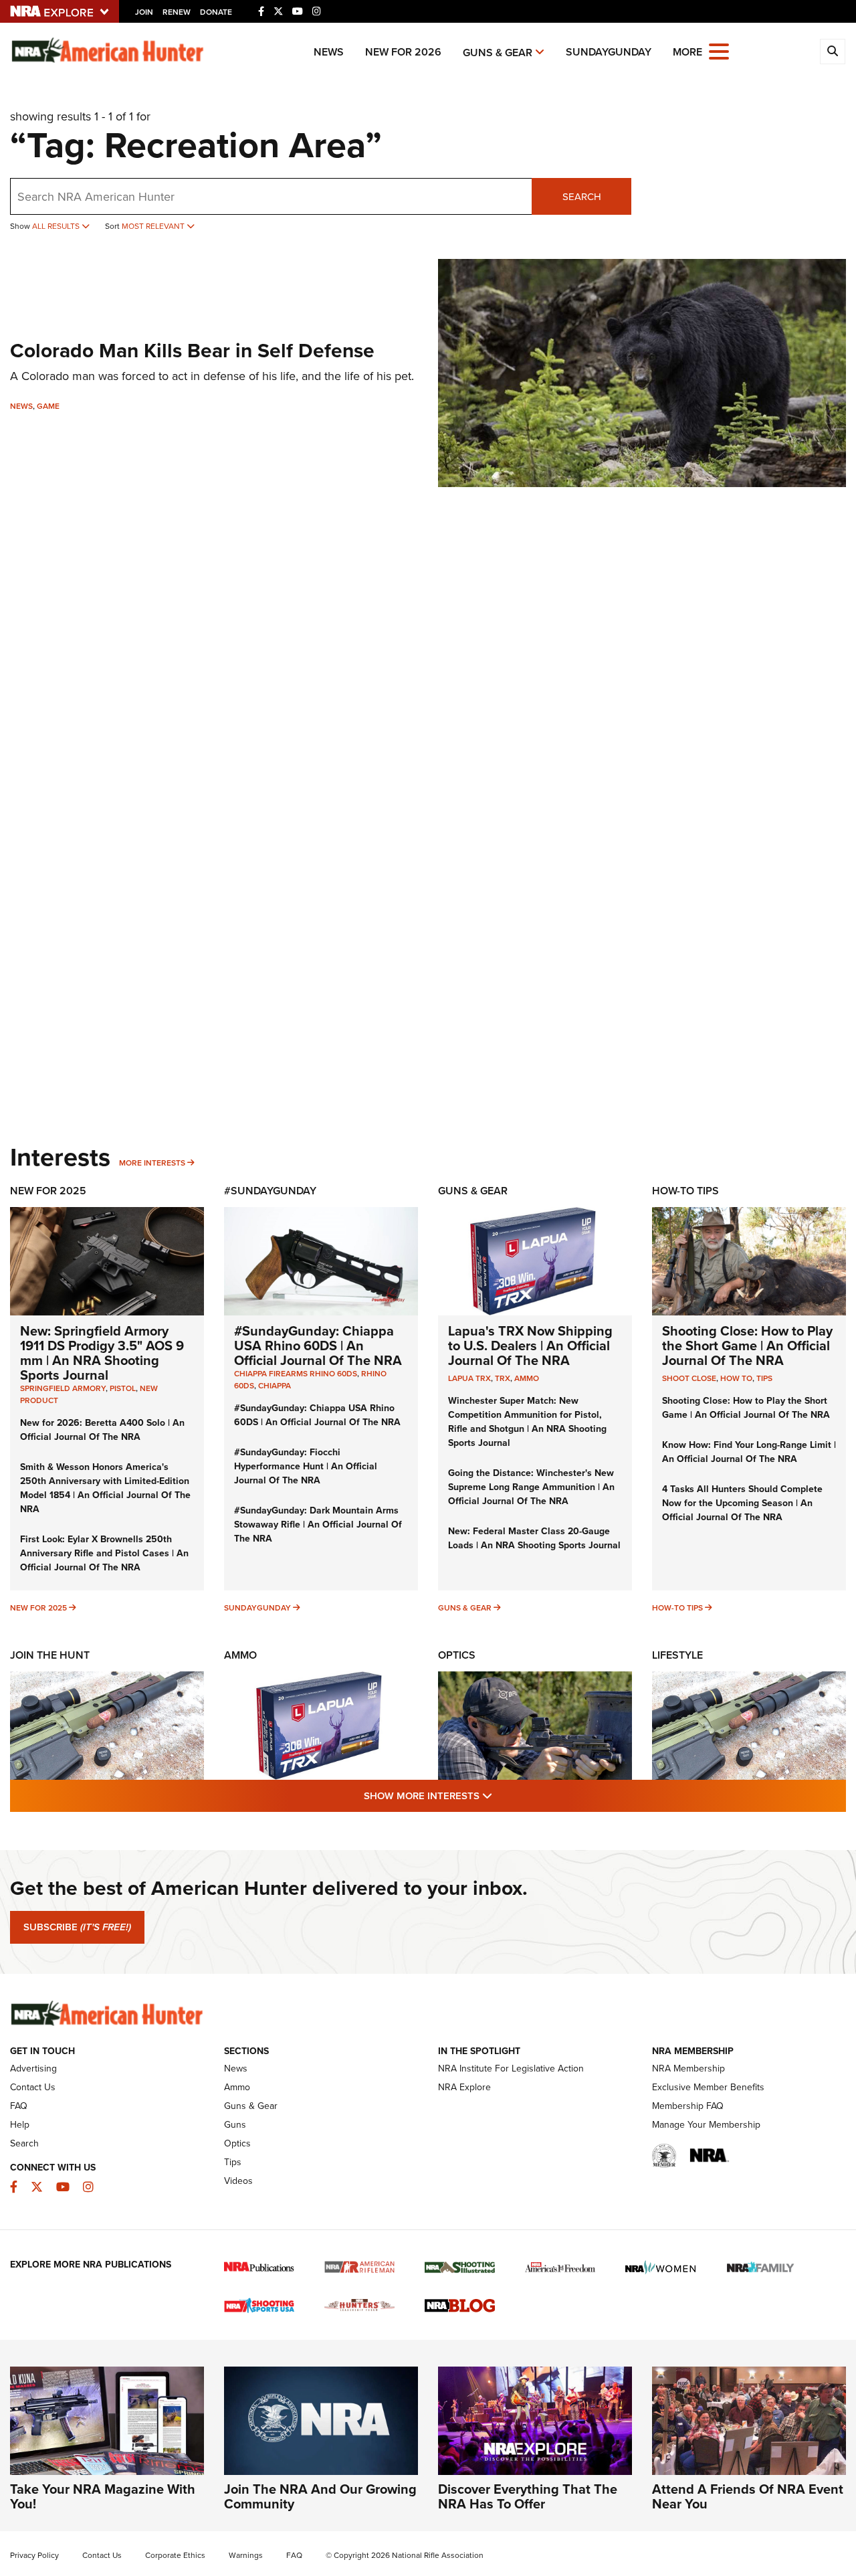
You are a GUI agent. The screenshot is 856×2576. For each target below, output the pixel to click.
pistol (123, 1388)
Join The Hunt (50, 1655)
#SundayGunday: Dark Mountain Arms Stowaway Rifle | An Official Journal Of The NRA (318, 1524)
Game (48, 406)
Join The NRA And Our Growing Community (320, 2496)
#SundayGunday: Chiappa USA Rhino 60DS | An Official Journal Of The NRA (318, 1345)
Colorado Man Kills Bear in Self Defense (192, 350)
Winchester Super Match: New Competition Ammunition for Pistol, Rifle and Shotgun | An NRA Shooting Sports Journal (527, 1421)
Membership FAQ (688, 2106)
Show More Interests (500, 1795)
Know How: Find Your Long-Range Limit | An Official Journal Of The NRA (749, 1452)
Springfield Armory (63, 1388)
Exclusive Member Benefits (708, 2087)
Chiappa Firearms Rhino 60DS (296, 1373)
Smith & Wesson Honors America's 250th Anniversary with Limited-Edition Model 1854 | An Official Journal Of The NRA (105, 1488)
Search (582, 196)
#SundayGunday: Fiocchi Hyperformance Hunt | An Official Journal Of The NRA (306, 1466)
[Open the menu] (719, 51)
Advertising (33, 2068)
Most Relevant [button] (154, 226)
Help (20, 2124)
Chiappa (275, 1385)
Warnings (246, 2555)
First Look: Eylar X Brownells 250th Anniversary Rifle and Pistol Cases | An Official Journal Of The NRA (104, 1553)
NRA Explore (464, 2087)
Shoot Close (689, 1378)
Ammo (527, 1378)
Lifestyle (677, 1655)
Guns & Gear (498, 53)
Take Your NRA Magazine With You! (103, 2496)
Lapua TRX (469, 1378)
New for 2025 (38, 1607)
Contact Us (33, 2087)
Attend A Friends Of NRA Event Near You (748, 2496)
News (329, 52)
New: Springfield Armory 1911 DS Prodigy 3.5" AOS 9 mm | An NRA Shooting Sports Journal (102, 1353)
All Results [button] (57, 226)
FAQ (19, 2106)
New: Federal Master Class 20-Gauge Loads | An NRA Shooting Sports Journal (534, 1538)
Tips (764, 1378)
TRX (503, 1378)
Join (144, 12)
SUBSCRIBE (77, 1927)
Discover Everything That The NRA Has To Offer (528, 2496)
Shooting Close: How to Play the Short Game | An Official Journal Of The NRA (747, 1345)
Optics (457, 1655)
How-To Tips (685, 1191)
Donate (216, 12)
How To (736, 1378)
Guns (235, 2124)
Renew (177, 12)
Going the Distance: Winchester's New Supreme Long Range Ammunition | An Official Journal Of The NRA (531, 1487)
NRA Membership (688, 2068)
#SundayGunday (270, 1191)
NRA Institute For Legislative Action (511, 2068)
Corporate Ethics (175, 2555)
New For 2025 (48, 1191)
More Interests (152, 1163)
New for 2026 (403, 52)
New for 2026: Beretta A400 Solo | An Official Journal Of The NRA (102, 1430)
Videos (238, 2181)
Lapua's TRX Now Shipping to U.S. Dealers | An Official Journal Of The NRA (530, 1345)
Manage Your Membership (706, 2124)
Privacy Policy (34, 2555)
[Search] (833, 52)
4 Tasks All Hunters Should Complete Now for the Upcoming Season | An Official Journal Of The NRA (742, 1503)
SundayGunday (609, 52)
